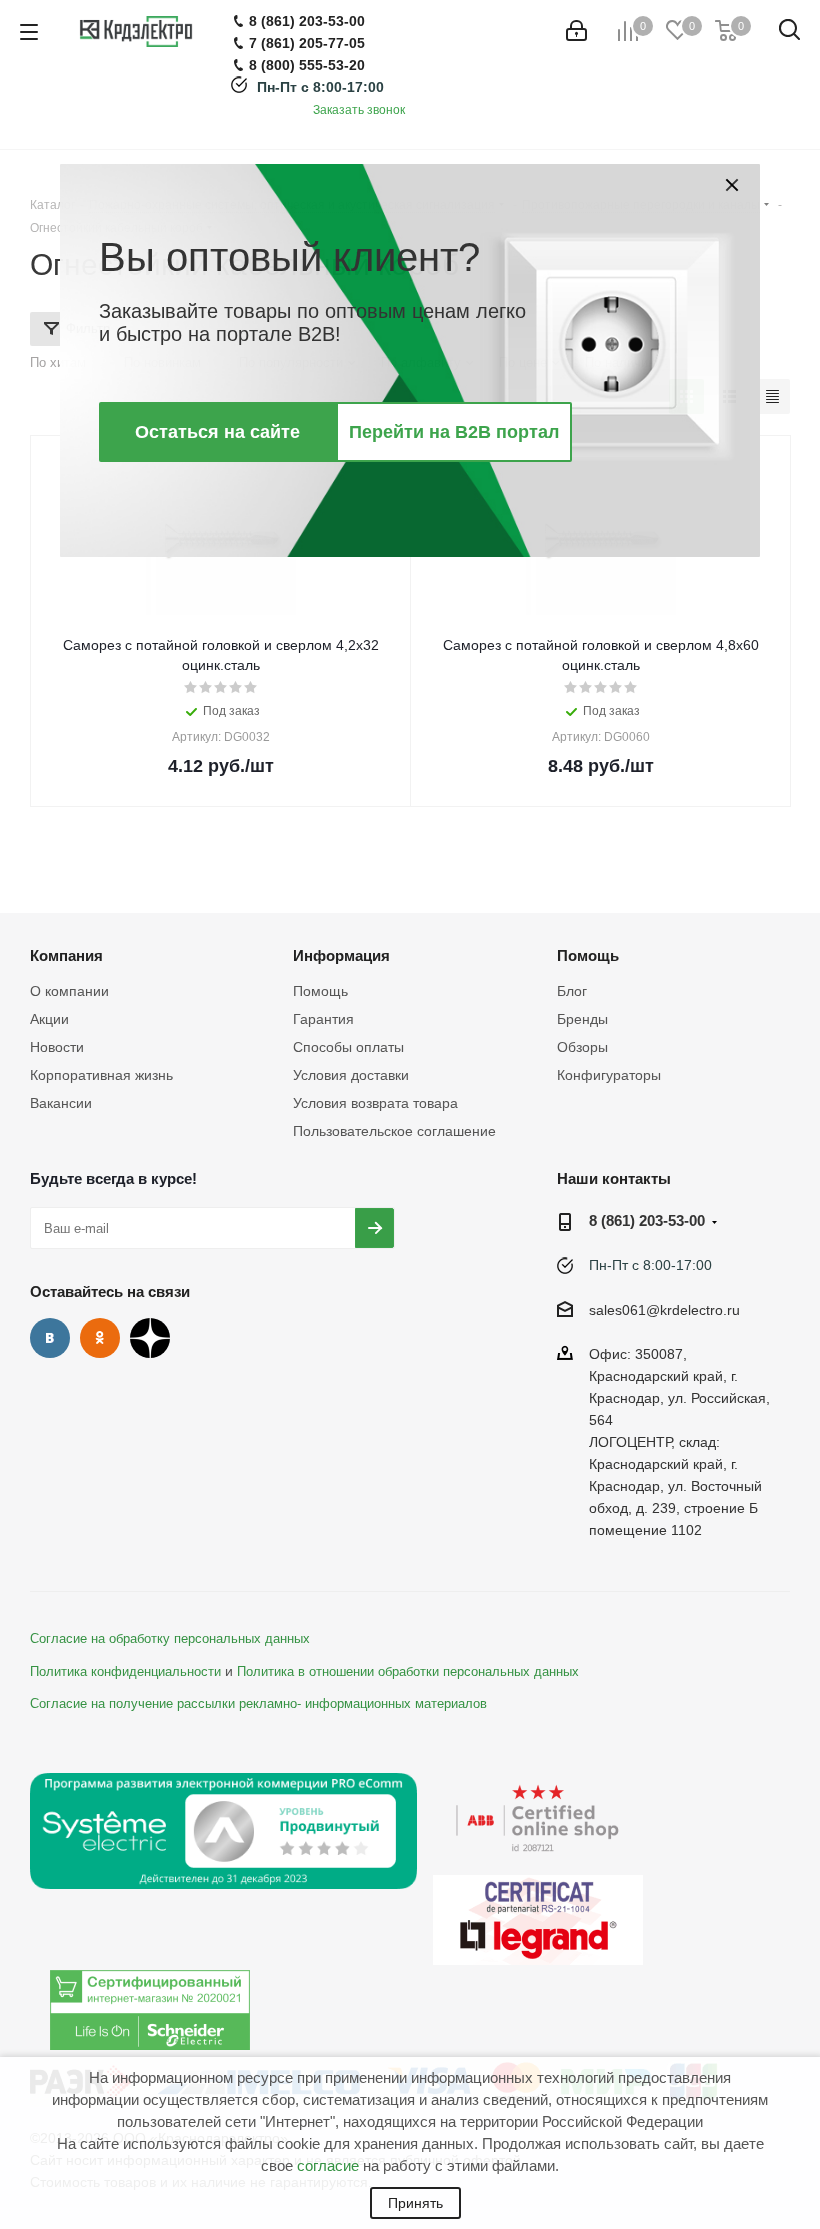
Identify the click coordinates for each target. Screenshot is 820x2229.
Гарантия (323, 1019)
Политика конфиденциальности (125, 1672)
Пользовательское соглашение (394, 1131)
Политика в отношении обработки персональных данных (408, 1672)
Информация (341, 955)
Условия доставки (351, 1075)
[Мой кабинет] (576, 31)
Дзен (150, 1338)
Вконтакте (50, 1338)
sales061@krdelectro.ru (664, 1310)
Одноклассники (100, 1338)
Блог (572, 991)
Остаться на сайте (217, 432)
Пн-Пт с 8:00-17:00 (320, 87)
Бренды (582, 1019)
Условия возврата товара (375, 1103)
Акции (49, 1019)
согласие (328, 2165)
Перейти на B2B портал (454, 432)
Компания (66, 955)
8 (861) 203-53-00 (647, 1220)
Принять (415, 2203)
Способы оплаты (348, 1047)
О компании (69, 991)
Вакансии (61, 1103)
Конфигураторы (609, 1075)
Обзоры (582, 1047)
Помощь (320, 991)
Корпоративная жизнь (101, 1075)
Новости (57, 1047)
